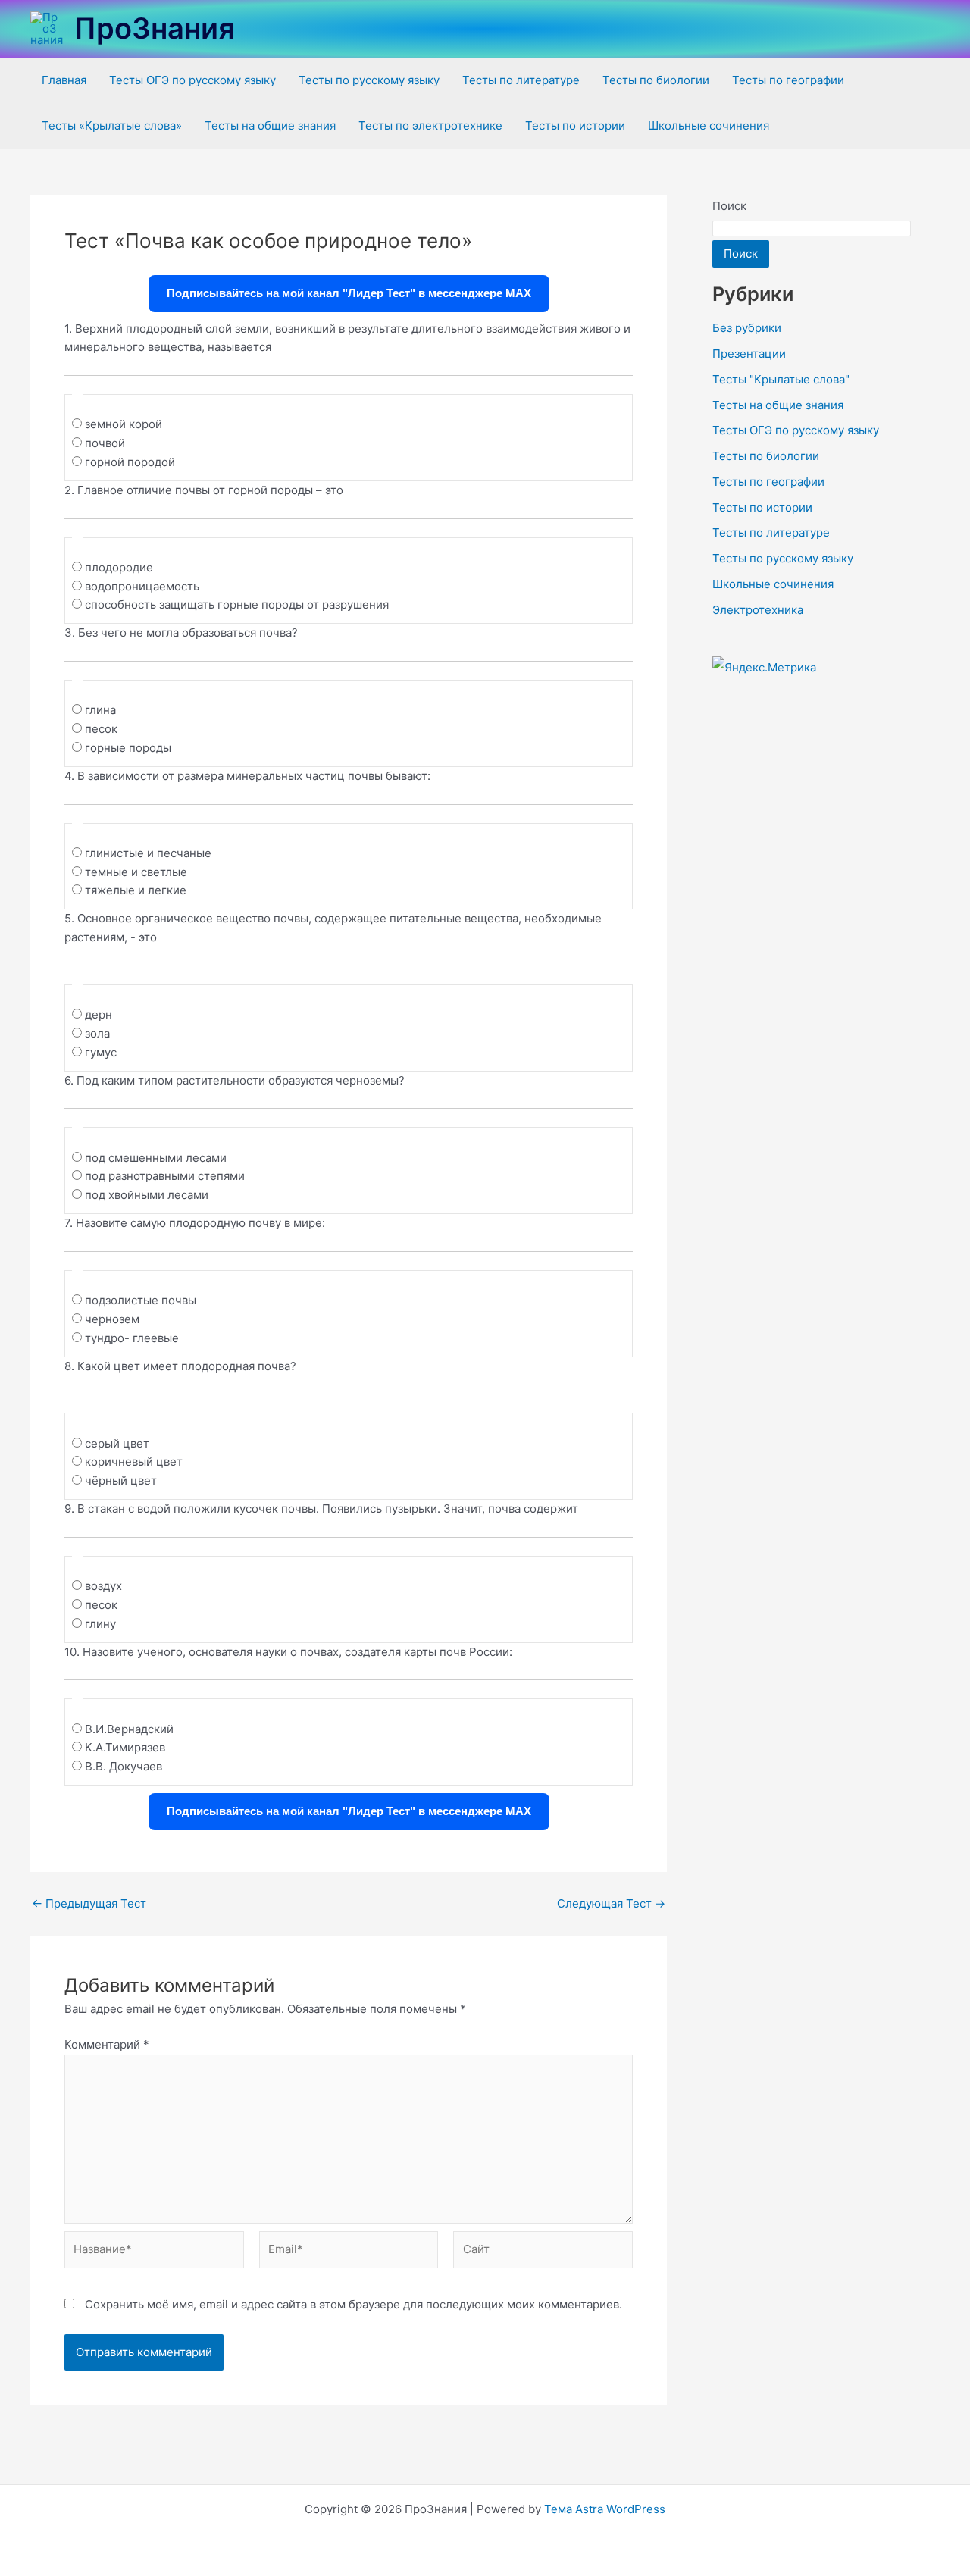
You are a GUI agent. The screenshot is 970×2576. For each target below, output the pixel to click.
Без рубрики (747, 328)
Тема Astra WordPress (605, 2509)
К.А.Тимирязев (125, 1747)
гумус (101, 1052)
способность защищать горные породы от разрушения (237, 604)
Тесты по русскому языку (369, 80)
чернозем (112, 1319)
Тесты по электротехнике (430, 125)
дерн (99, 1014)
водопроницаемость (142, 586)
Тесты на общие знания (270, 125)
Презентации (749, 354)
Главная (64, 80)
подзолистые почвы (141, 1300)
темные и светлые (136, 872)
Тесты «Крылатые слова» (112, 125)
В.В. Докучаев (124, 1766)
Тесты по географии (788, 80)
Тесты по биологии (656, 80)
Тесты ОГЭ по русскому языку (192, 80)
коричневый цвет (134, 1462)
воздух (103, 1586)
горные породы (128, 748)
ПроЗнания (155, 28)
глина (100, 710)
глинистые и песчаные (148, 853)
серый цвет (117, 1443)
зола (97, 1033)
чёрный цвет (121, 1480)
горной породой (130, 462)
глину (100, 1624)
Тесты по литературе (521, 80)
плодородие (119, 567)
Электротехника (758, 610)
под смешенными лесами (156, 1158)
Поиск (729, 206)
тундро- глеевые (132, 1338)
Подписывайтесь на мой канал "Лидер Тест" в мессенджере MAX (349, 293)
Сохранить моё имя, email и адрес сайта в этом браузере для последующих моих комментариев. (354, 2304)
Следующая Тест (611, 1903)
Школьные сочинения (709, 125)
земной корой (124, 424)
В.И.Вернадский (129, 1729)
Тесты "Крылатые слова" (781, 379)
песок (101, 729)
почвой (105, 443)
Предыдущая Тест (89, 1903)
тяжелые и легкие (136, 890)
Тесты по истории (575, 125)
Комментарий (107, 2044)
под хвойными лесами (147, 1195)
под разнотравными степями (165, 1176)
